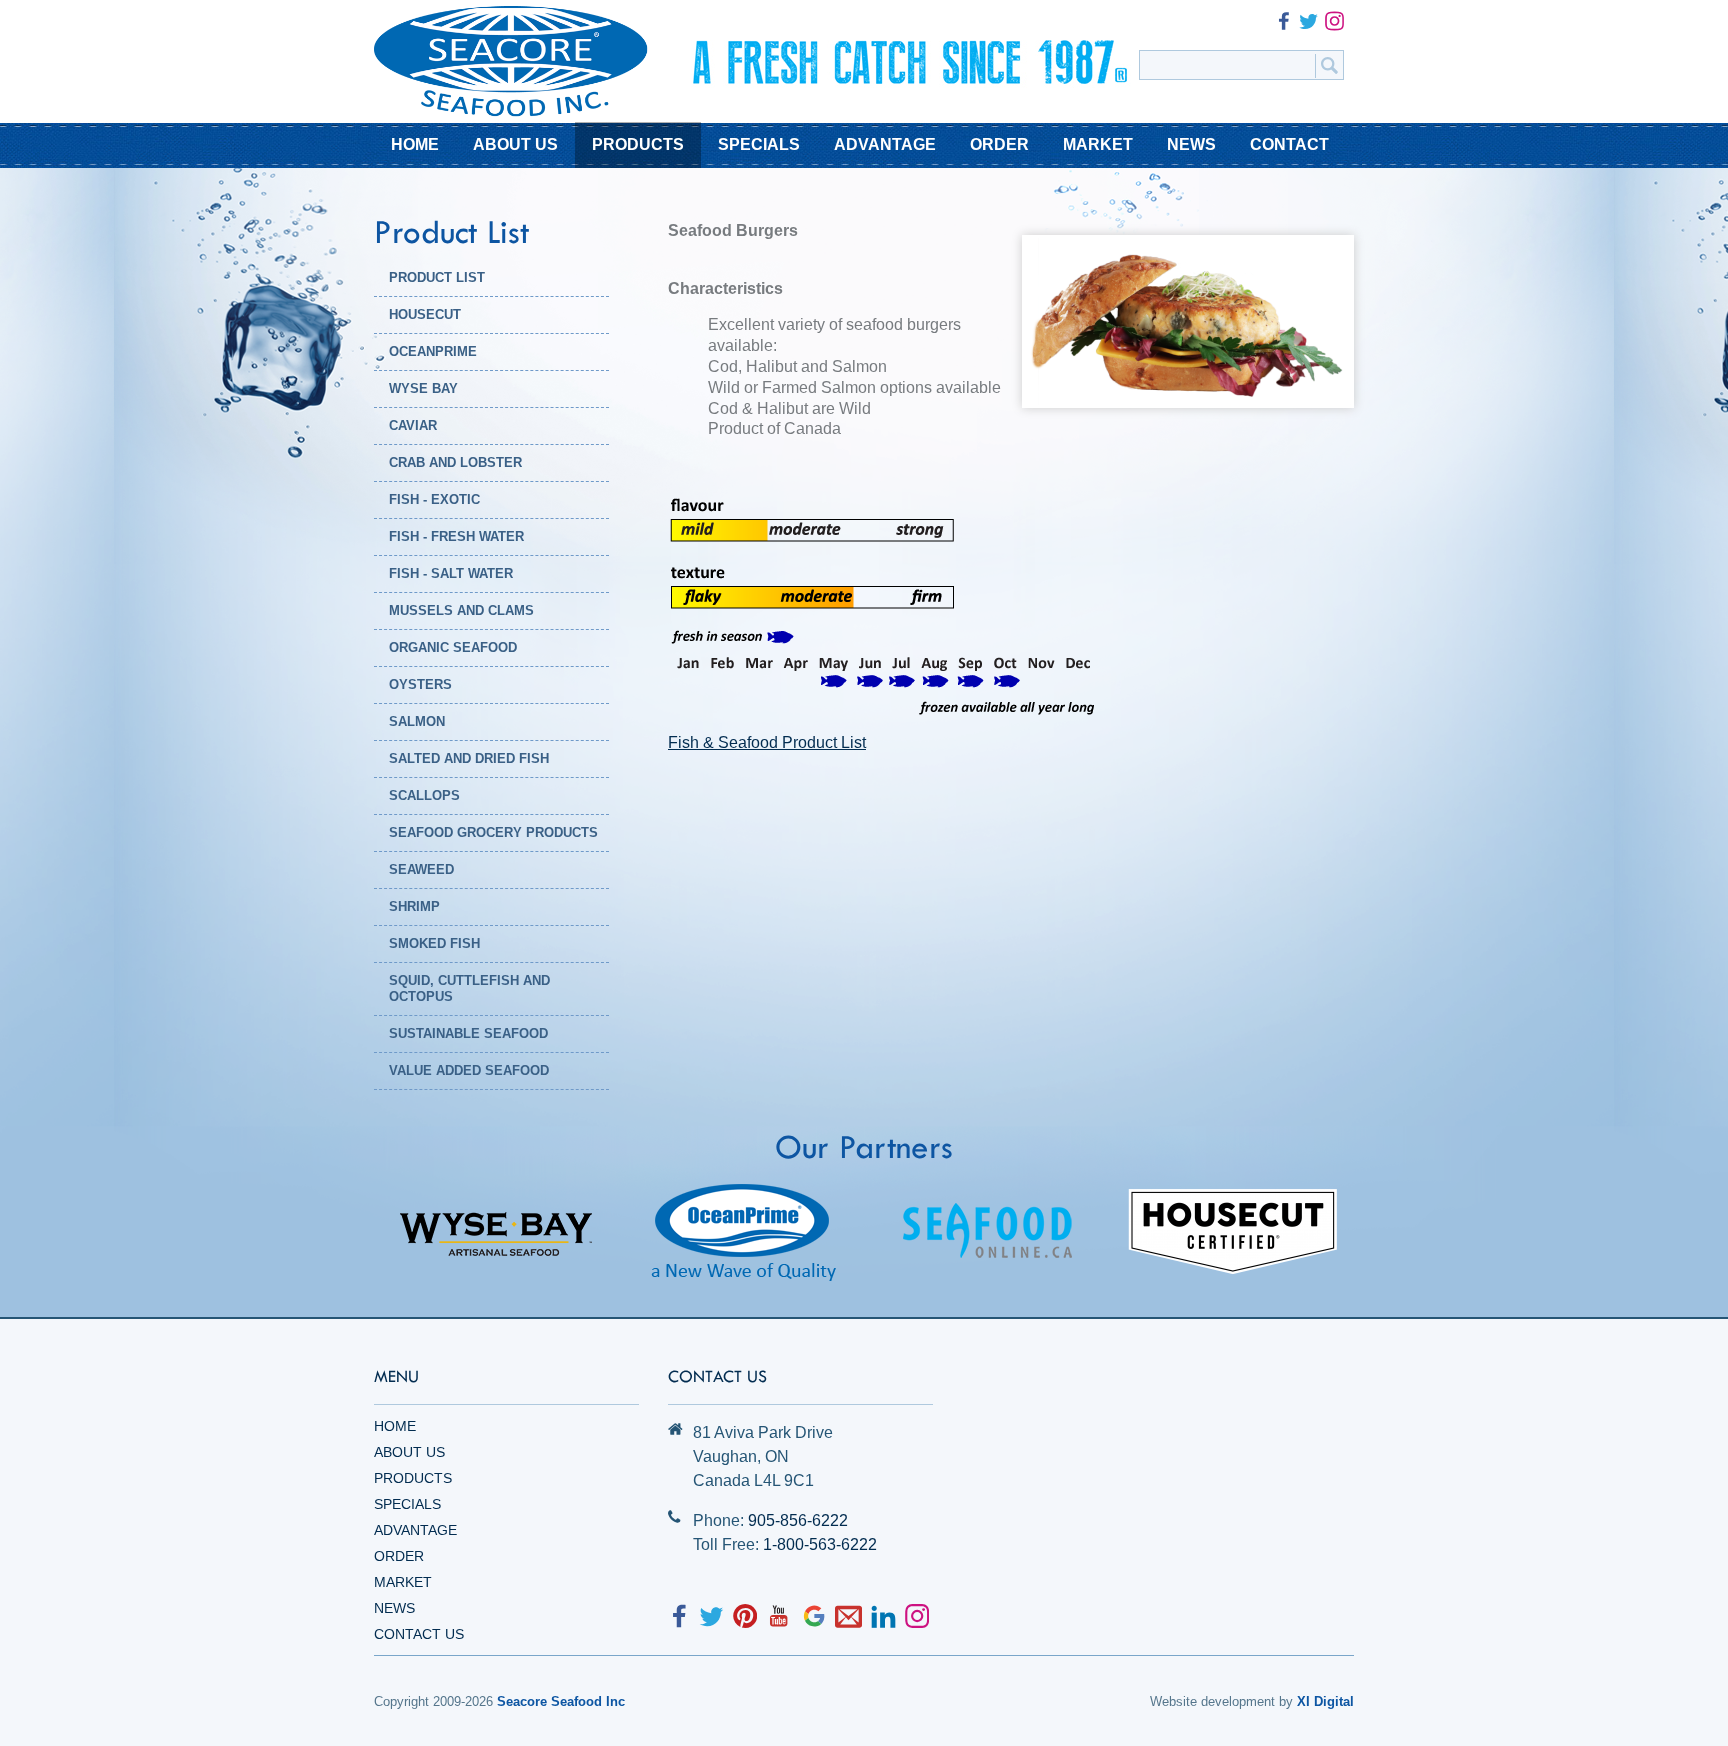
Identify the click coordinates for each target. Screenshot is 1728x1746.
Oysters (420, 684)
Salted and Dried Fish (469, 758)
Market (403, 1582)
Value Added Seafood (469, 1070)
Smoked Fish (434, 943)
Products (413, 1478)
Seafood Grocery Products (493, 832)
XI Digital (1325, 1701)
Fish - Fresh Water (456, 536)
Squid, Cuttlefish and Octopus (469, 988)
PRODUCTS (638, 144)
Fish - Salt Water (451, 573)
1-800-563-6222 (820, 1544)
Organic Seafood (453, 647)
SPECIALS (759, 144)
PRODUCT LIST (437, 277)
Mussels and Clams (461, 610)
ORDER (999, 144)
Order (399, 1556)
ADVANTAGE (885, 144)
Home (395, 1426)
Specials (407, 1504)
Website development (1212, 1701)
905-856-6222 (798, 1520)
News (394, 1608)
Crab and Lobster (455, 462)
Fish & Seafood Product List (767, 742)
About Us (409, 1452)
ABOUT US (515, 144)
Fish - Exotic (434, 499)
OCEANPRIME (433, 351)
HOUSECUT (425, 314)
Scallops (424, 795)
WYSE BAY (423, 388)
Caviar (413, 425)
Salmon (417, 721)
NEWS (1191, 144)
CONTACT (1289, 144)
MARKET (1098, 144)
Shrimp (414, 906)
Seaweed (421, 869)
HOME (415, 144)
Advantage (415, 1530)
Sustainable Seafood (468, 1033)
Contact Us (419, 1634)
